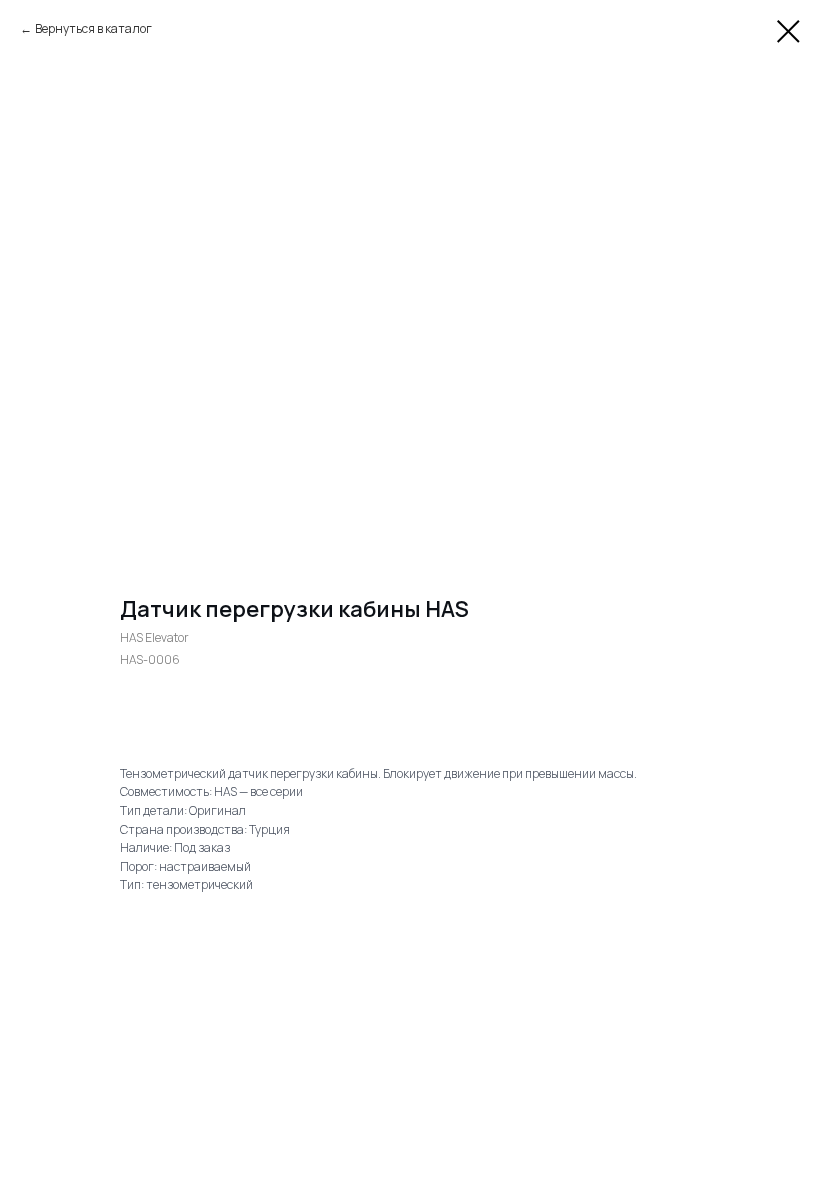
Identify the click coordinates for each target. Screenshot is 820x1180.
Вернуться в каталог (93, 28)
